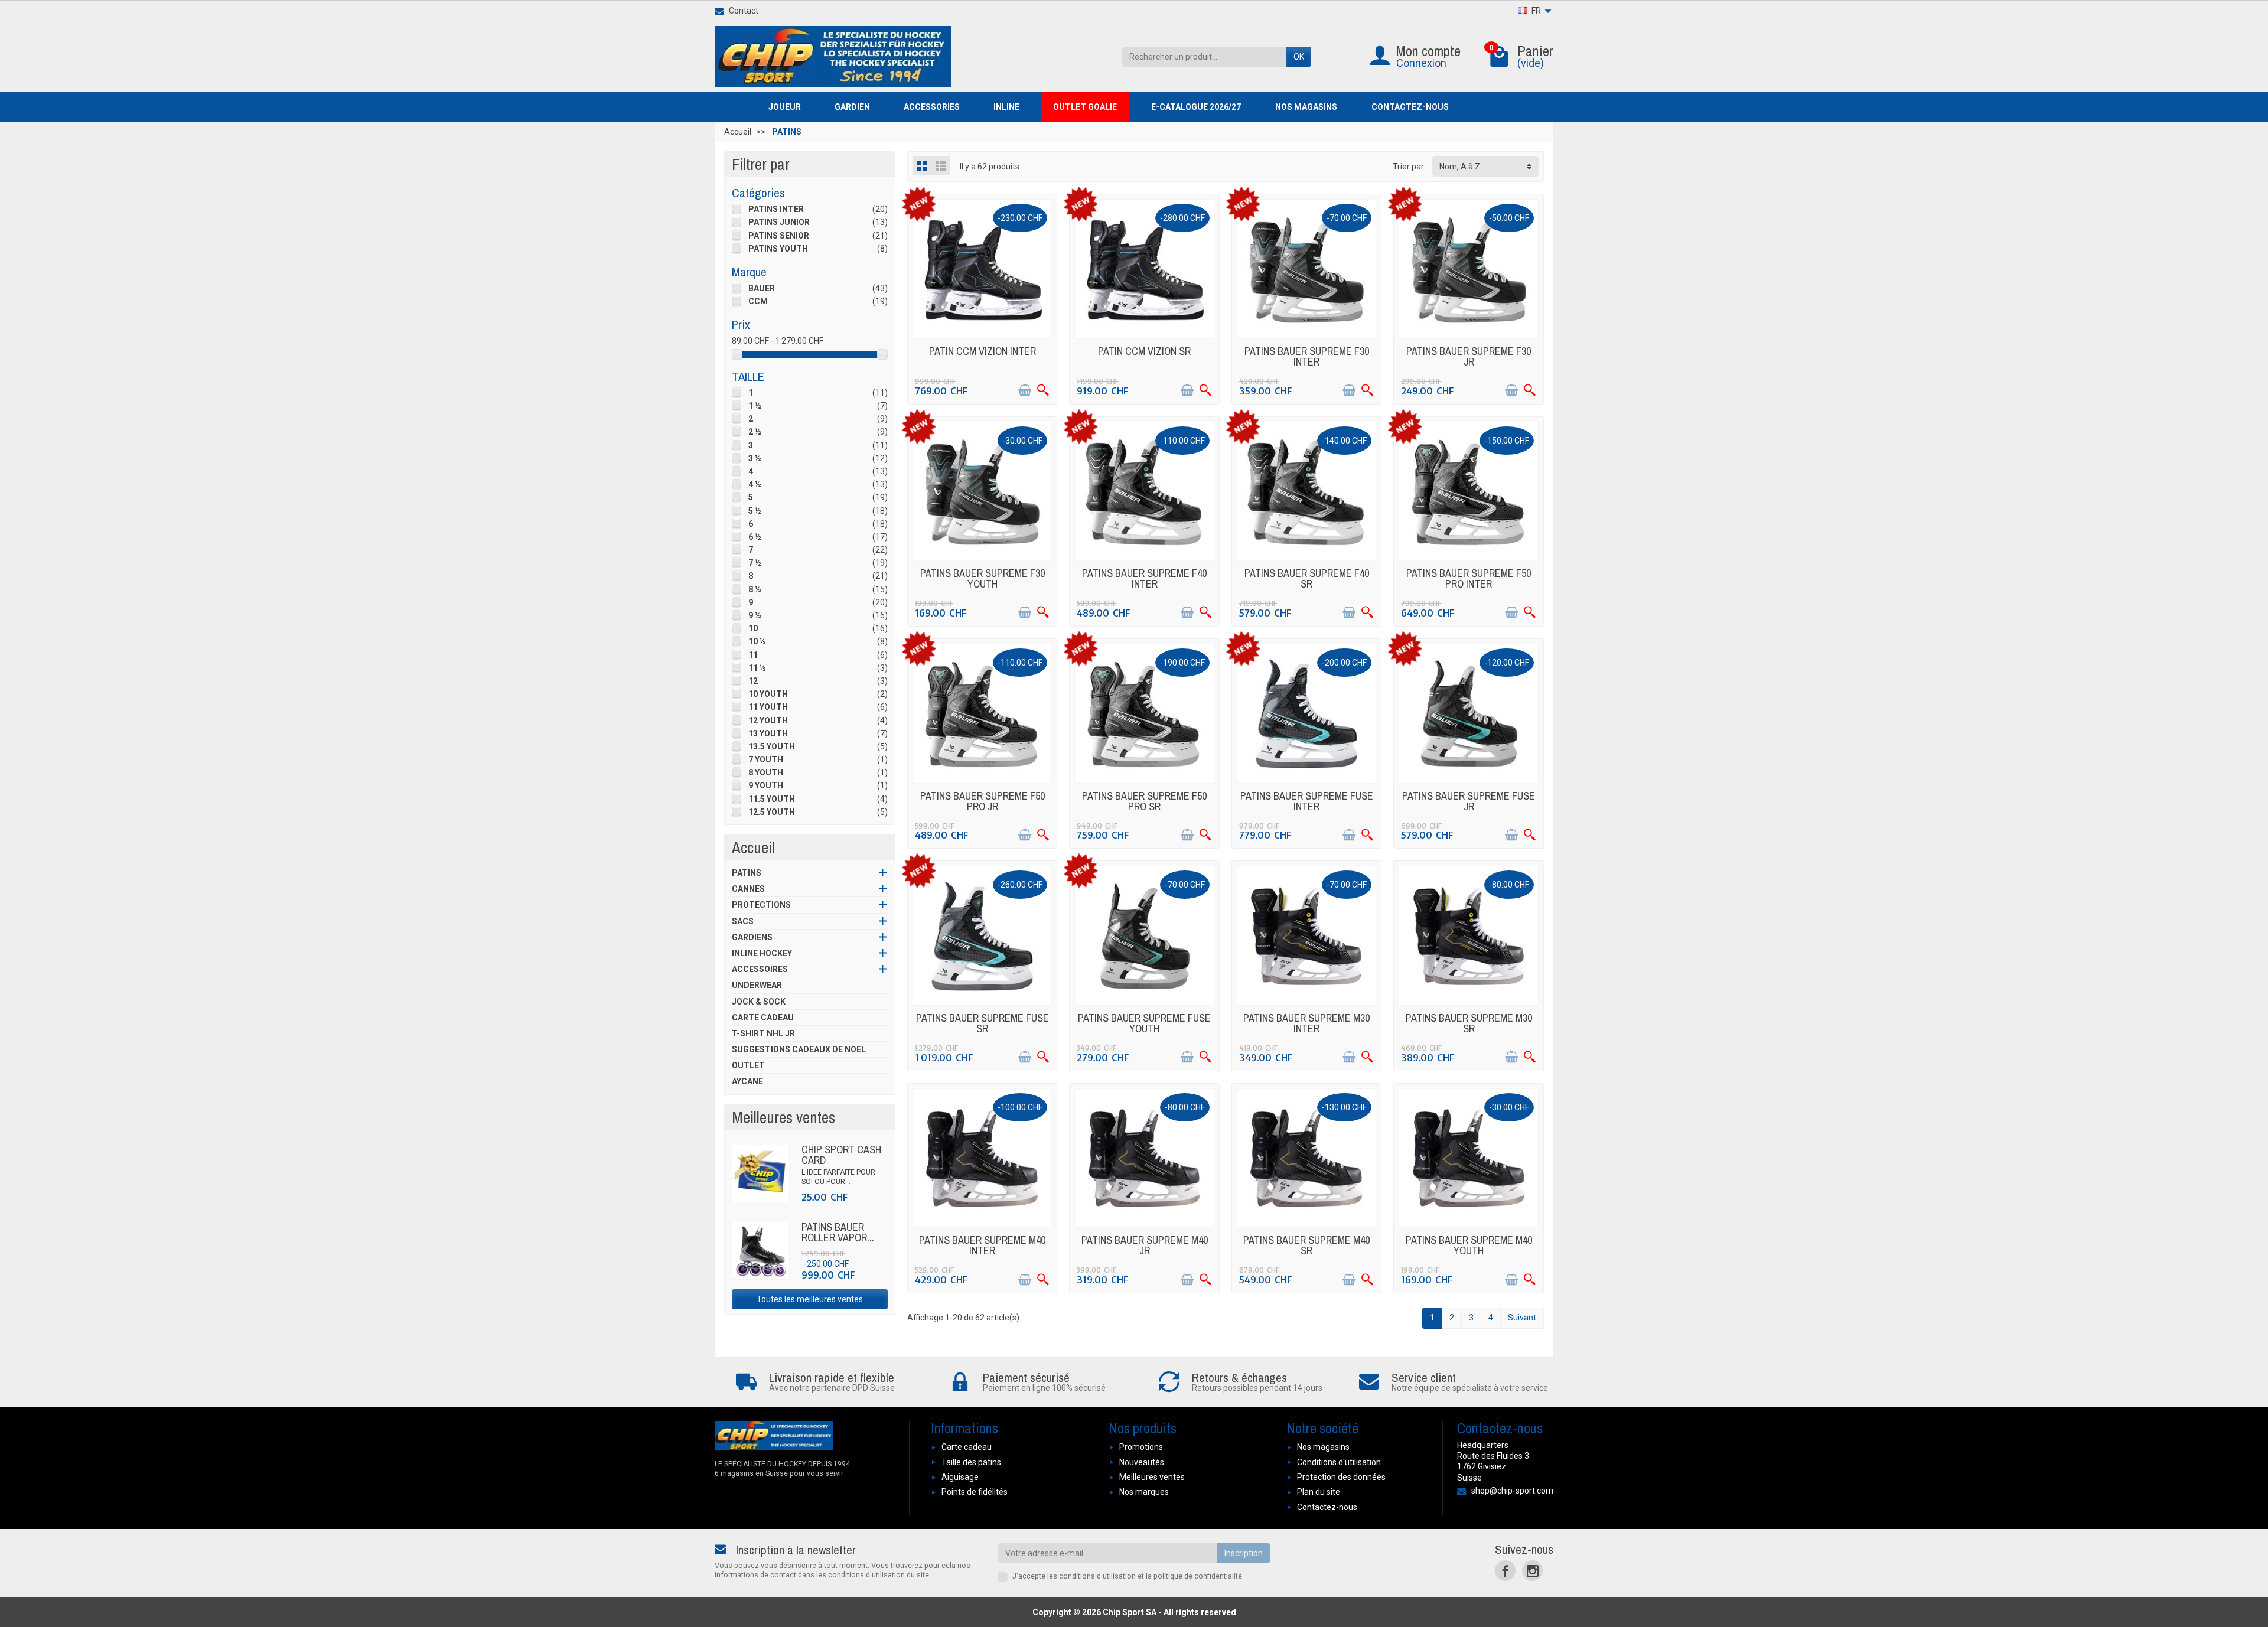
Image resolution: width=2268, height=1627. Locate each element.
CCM (758, 301)
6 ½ (755, 537)
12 (753, 681)
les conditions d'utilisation (1091, 1576)
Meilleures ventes (1152, 1477)
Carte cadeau (967, 1447)
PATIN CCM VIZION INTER (983, 351)
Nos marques (1144, 1492)
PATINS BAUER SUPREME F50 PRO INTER (1469, 578)
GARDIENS (752, 937)
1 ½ (755, 406)
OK (1299, 57)
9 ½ (755, 615)
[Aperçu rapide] (1043, 390)
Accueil (753, 847)
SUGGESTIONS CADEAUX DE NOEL (799, 1049)
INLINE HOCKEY (762, 953)
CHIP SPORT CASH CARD (841, 1155)
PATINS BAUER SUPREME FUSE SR (983, 1023)
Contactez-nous (1327, 1507)
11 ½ (757, 668)
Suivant (1522, 1318)
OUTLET (748, 1065)
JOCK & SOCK (759, 1002)
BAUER (762, 288)
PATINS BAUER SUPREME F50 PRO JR (983, 801)
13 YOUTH (768, 733)
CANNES (748, 889)
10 (753, 628)
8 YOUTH (766, 772)
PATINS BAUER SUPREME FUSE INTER (1307, 801)
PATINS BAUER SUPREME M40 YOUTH (1469, 1245)
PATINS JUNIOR (779, 222)
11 (753, 655)
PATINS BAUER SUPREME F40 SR (1307, 578)
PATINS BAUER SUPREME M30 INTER (1306, 1023)
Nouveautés (1142, 1462)
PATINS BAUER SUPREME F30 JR (1469, 356)
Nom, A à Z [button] (1460, 167)
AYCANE (747, 1081)
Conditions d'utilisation (1339, 1462)
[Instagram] (1532, 1571)
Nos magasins (1323, 1447)
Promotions (1141, 1447)
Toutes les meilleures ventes (810, 1299)
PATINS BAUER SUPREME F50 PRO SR (1144, 801)
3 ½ (755, 458)
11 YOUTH (768, 707)
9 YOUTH (766, 785)
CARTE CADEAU (763, 1018)
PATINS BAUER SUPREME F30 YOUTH (983, 578)
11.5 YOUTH (772, 799)
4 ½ (755, 484)
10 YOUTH (768, 694)
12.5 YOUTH (772, 812)
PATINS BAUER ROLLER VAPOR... (838, 1232)
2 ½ (755, 432)
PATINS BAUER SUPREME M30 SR (1469, 1023)
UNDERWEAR (757, 985)
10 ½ (757, 641)
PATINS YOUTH (778, 249)
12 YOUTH (768, 720)
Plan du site (1319, 1492)
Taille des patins (971, 1462)
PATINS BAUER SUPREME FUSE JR (1469, 801)
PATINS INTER (776, 209)
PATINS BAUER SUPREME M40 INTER (982, 1245)
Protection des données (1341, 1477)
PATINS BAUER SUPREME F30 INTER (1307, 356)
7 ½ (755, 563)
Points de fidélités (975, 1492)
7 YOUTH (766, 759)
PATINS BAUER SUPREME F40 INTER (1144, 578)
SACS (743, 921)
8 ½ (755, 589)
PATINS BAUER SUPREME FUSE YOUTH (1144, 1023)
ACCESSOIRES (760, 969)
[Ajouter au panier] (1025, 390)
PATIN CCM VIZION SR (1144, 351)
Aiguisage (960, 1477)
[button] (790, 107)
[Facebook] (1505, 1571)
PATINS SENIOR (779, 236)
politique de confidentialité (1198, 1576)
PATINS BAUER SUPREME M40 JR (1145, 1245)
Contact (744, 11)
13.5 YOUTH (772, 746)
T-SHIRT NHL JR (763, 1033)
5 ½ (755, 511)
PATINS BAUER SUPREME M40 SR (1306, 1245)
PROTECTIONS (761, 905)
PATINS (747, 873)
